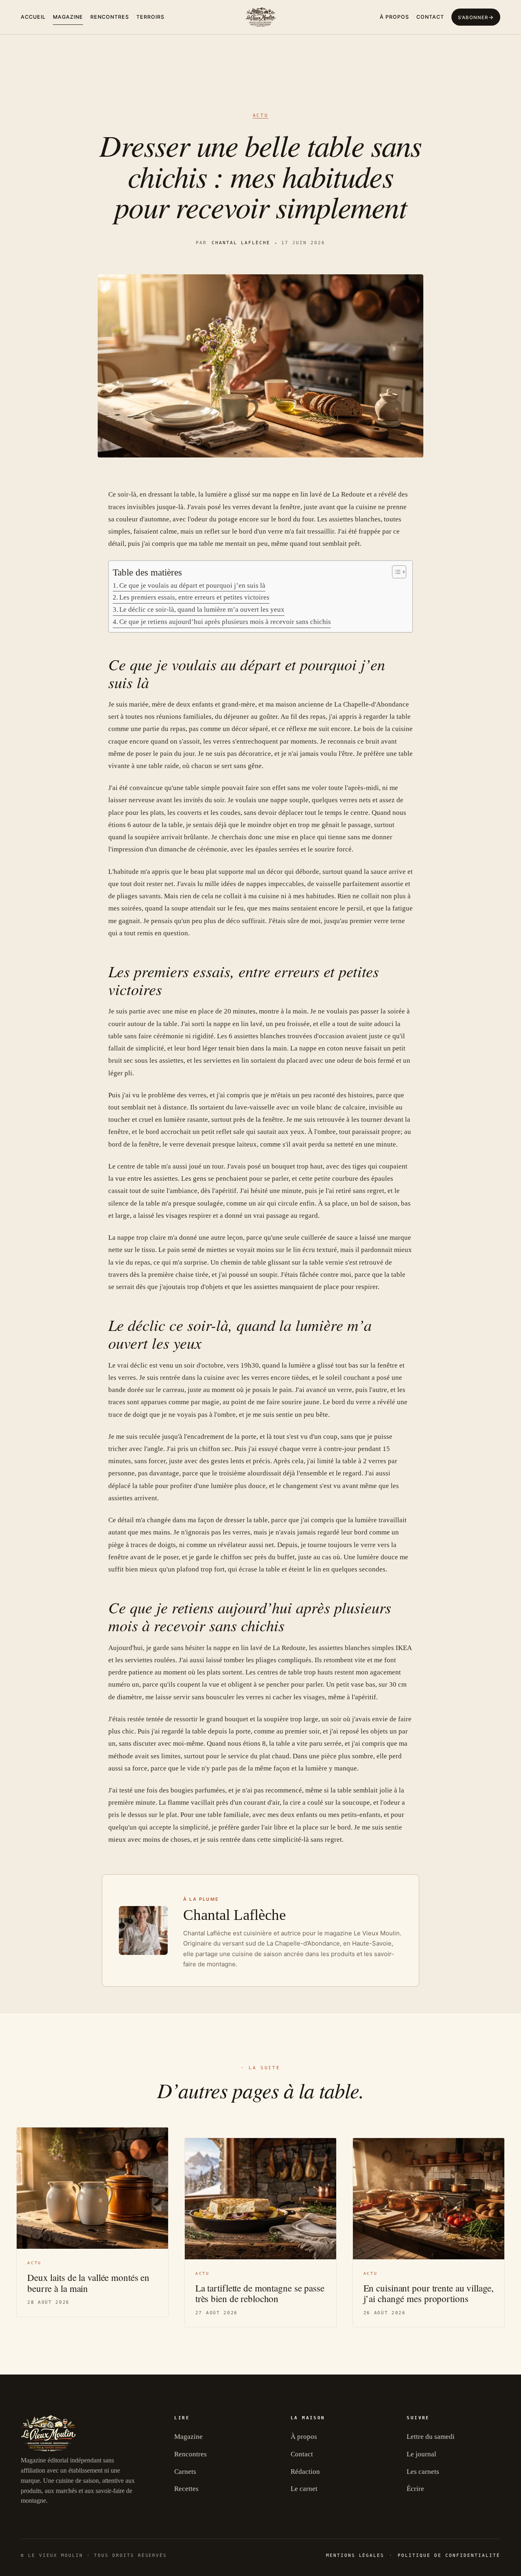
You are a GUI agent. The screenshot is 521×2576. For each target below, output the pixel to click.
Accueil (33, 17)
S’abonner (473, 18)
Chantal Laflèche (241, 243)
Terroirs (150, 17)
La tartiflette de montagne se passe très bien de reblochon (260, 2293)
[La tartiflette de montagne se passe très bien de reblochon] (260, 2199)
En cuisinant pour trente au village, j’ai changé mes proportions (429, 2293)
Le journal (421, 2454)
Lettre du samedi (431, 2437)
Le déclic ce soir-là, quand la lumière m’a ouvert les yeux (202, 610)
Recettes (186, 2489)
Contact (430, 17)
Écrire (415, 2489)
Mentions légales (355, 2555)
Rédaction (305, 2472)
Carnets (185, 2472)
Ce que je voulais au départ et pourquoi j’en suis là (192, 585)
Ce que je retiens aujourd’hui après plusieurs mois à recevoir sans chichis (225, 622)
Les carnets (423, 2472)
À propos (394, 17)
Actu (261, 115)
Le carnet (304, 2489)
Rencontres (110, 17)
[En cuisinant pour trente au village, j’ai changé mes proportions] (429, 2199)
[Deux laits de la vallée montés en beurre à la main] (92, 2188)
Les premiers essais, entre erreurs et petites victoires (194, 597)
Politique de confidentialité (449, 2555)
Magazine (68, 17)
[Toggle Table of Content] (395, 572)
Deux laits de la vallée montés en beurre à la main (88, 2283)
